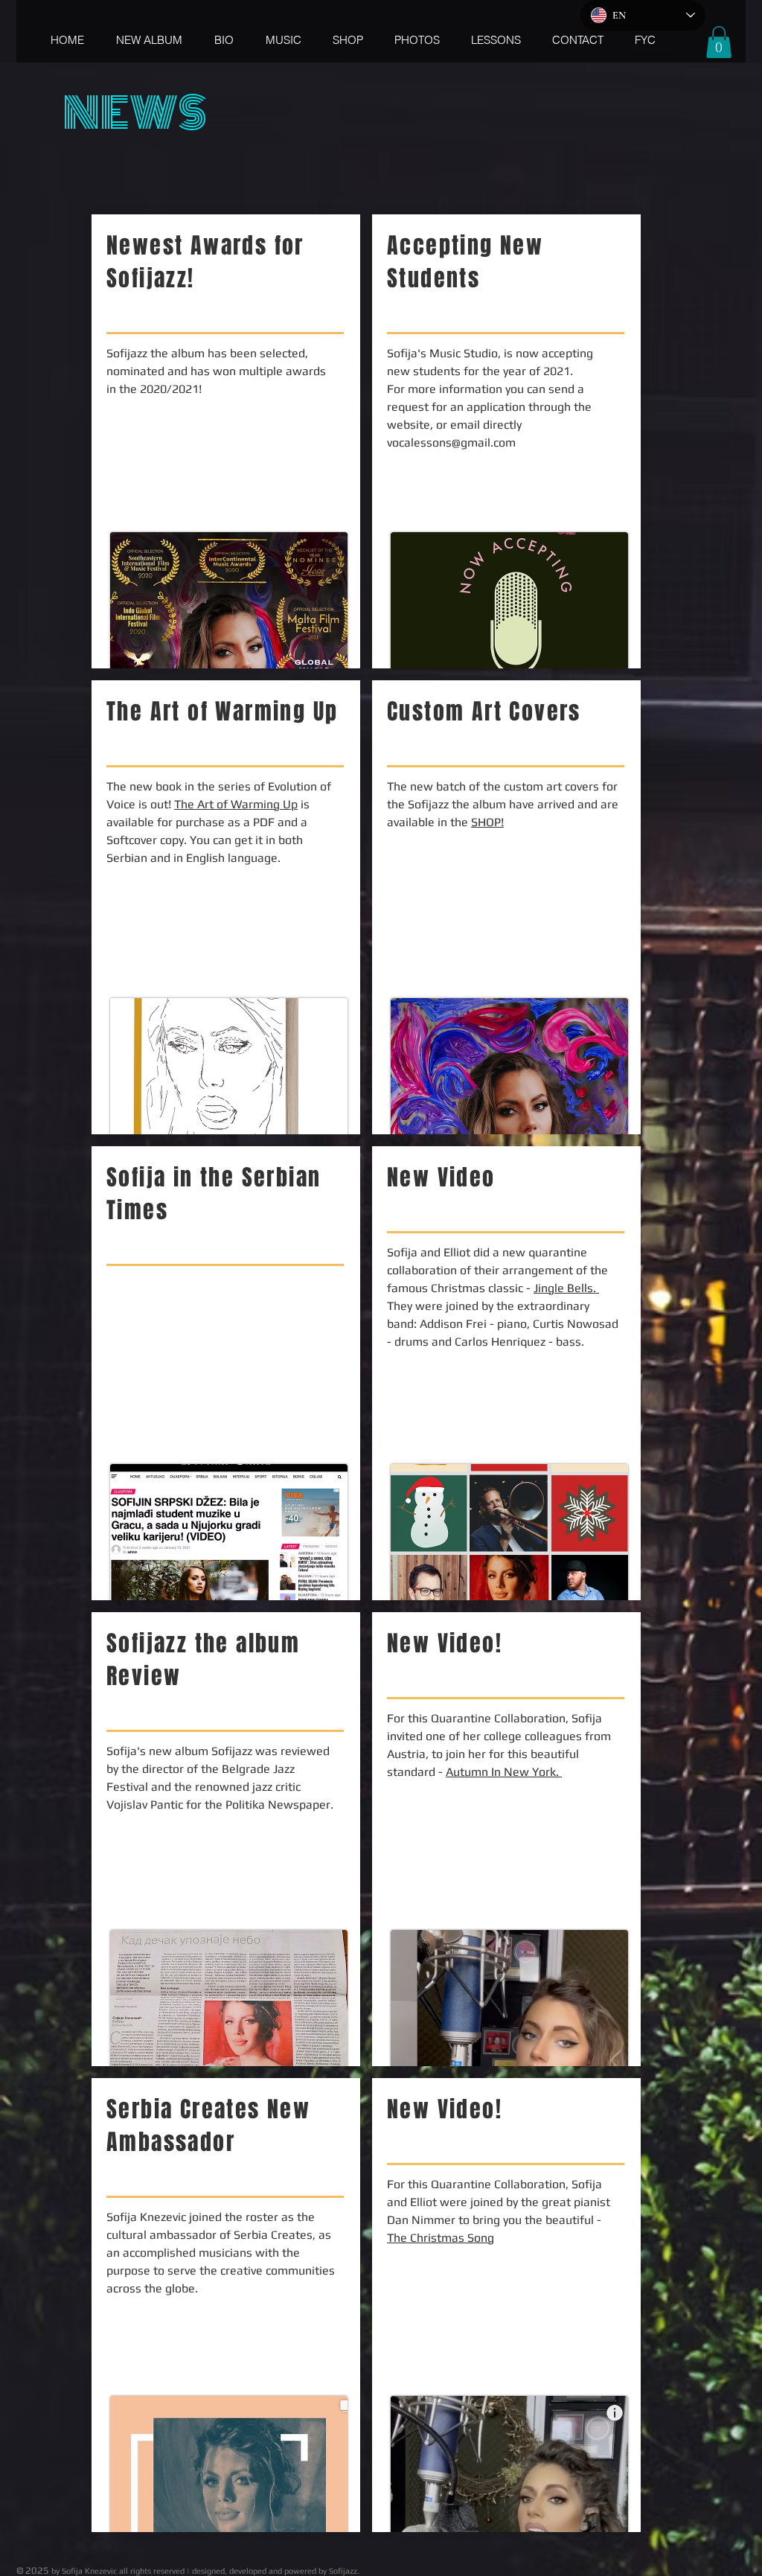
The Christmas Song (441, 2238)
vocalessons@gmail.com (451, 442)
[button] (719, 42)
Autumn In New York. (504, 1772)
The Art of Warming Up (236, 804)
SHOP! (487, 822)
